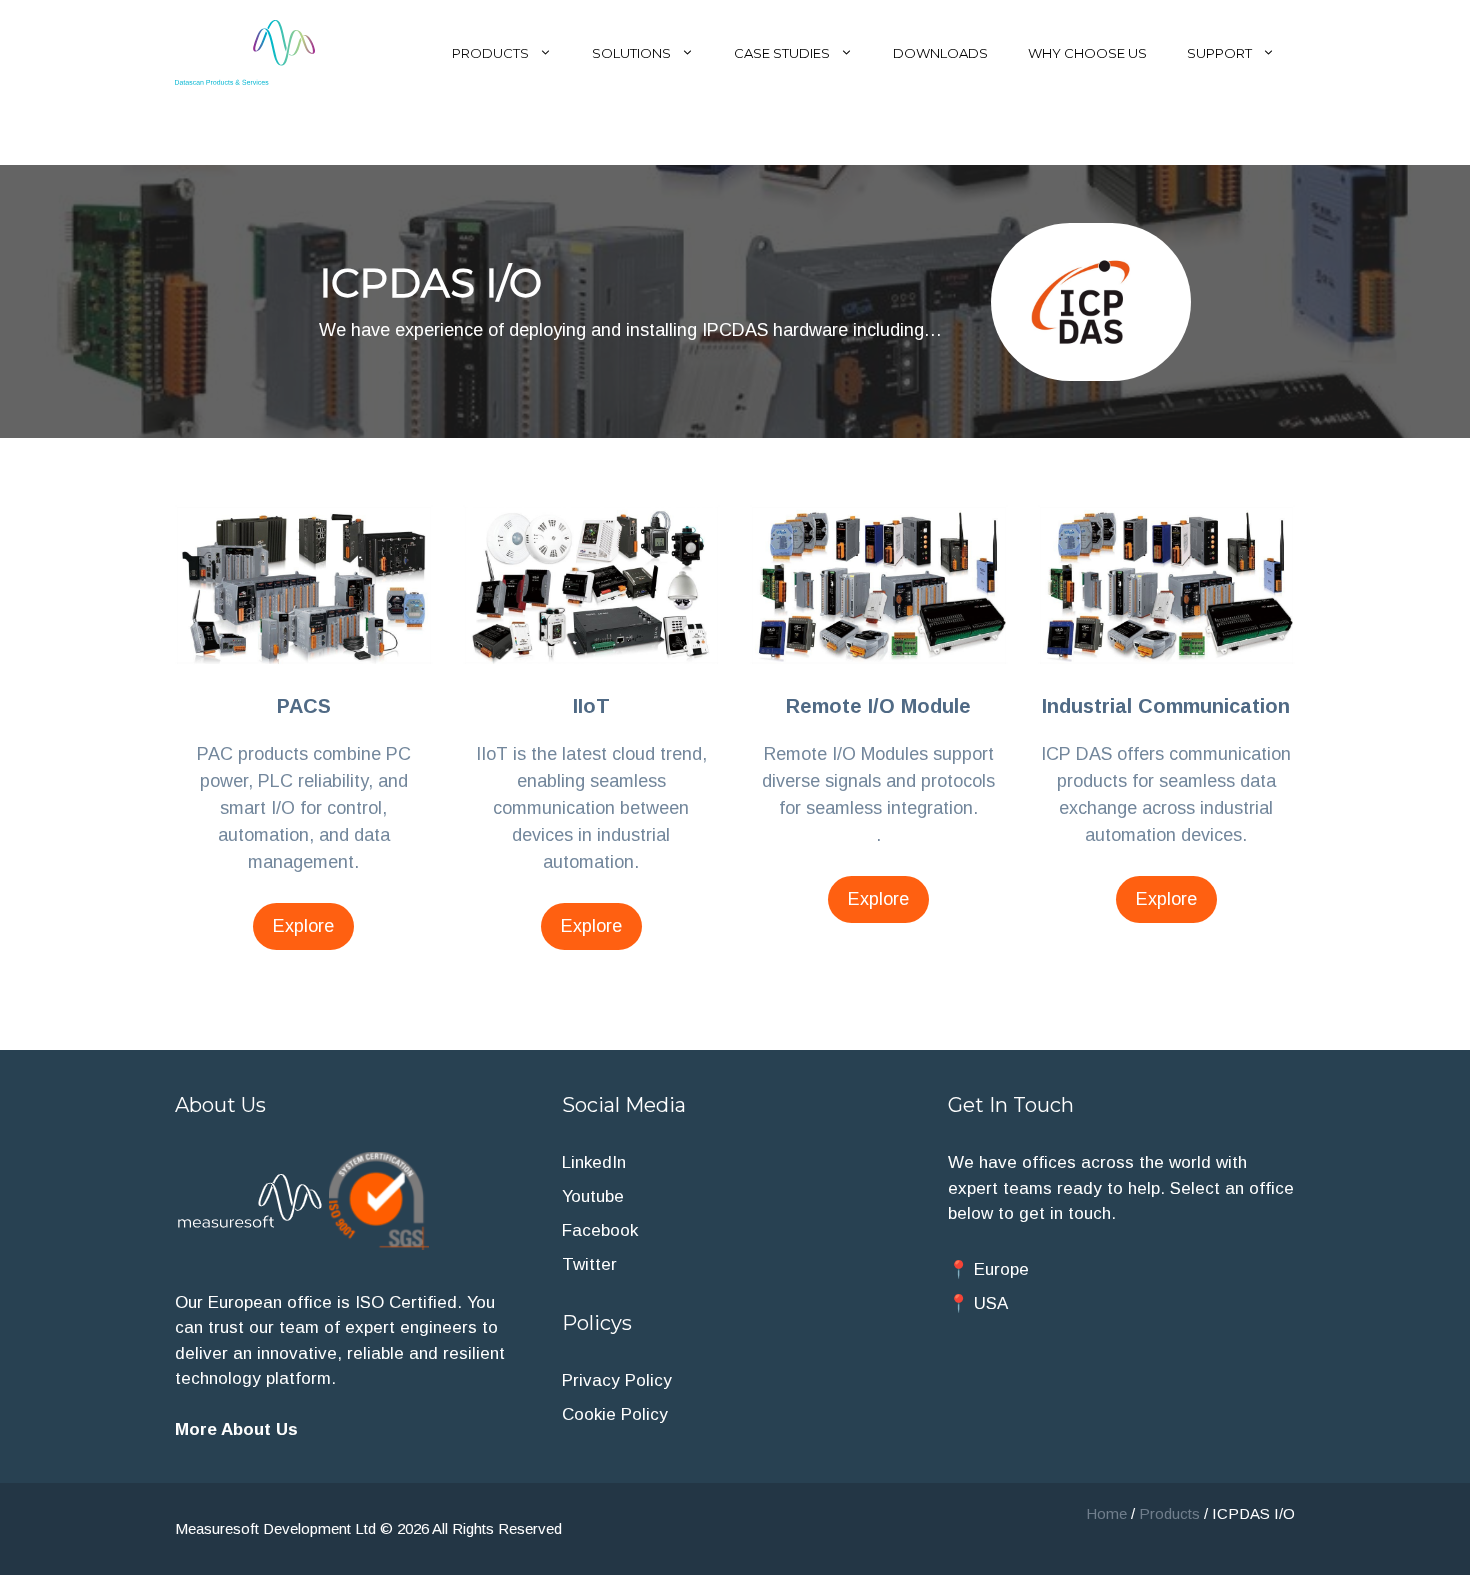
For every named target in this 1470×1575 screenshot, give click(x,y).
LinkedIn (594, 1162)
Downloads (940, 53)
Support (1219, 53)
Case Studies (782, 53)
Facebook (600, 1230)
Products (490, 53)
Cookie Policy (615, 1414)
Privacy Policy (617, 1380)
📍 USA (978, 1303)
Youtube (593, 1196)
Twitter (589, 1264)
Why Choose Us (1087, 53)
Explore (303, 926)
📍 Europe (988, 1269)
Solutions (631, 53)
